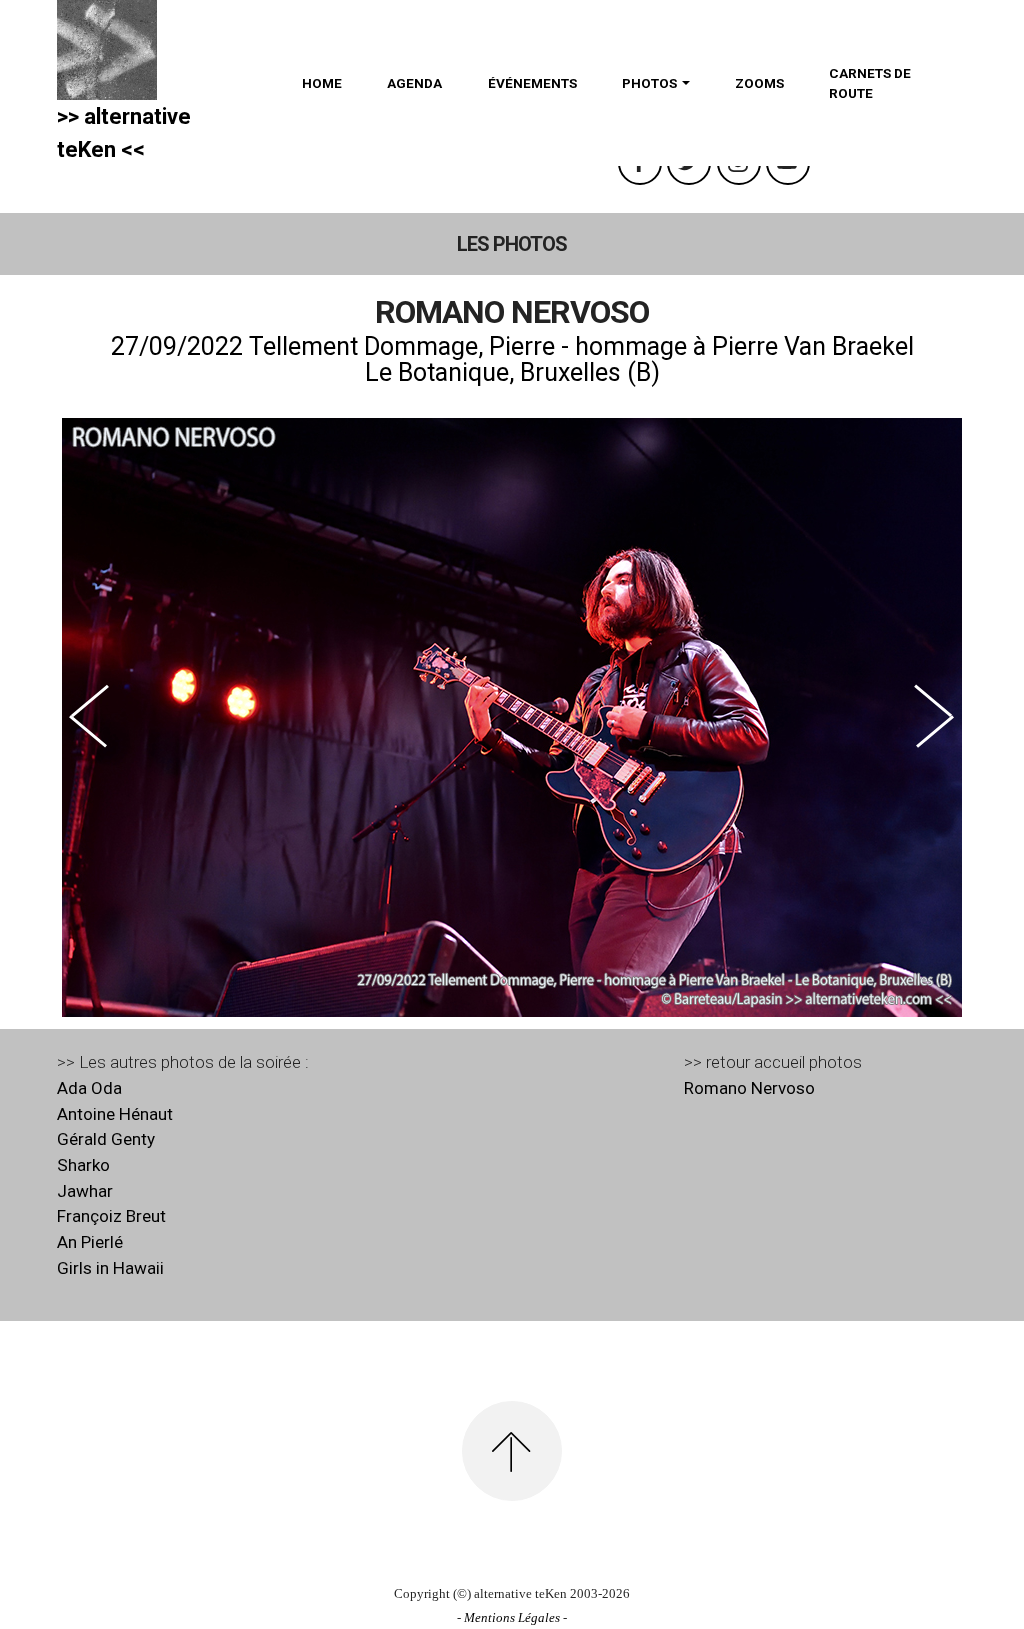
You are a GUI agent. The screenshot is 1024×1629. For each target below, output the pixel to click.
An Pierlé (90, 1242)
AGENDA (414, 83)
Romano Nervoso (749, 1088)
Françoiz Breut (111, 1216)
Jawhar (85, 1191)
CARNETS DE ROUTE (870, 83)
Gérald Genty (106, 1139)
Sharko (83, 1165)
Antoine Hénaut (115, 1114)
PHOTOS (649, 83)
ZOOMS (759, 83)
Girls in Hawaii (110, 1268)
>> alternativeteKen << (124, 133)
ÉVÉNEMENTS (532, 83)
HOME (322, 83)
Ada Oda (89, 1088)
